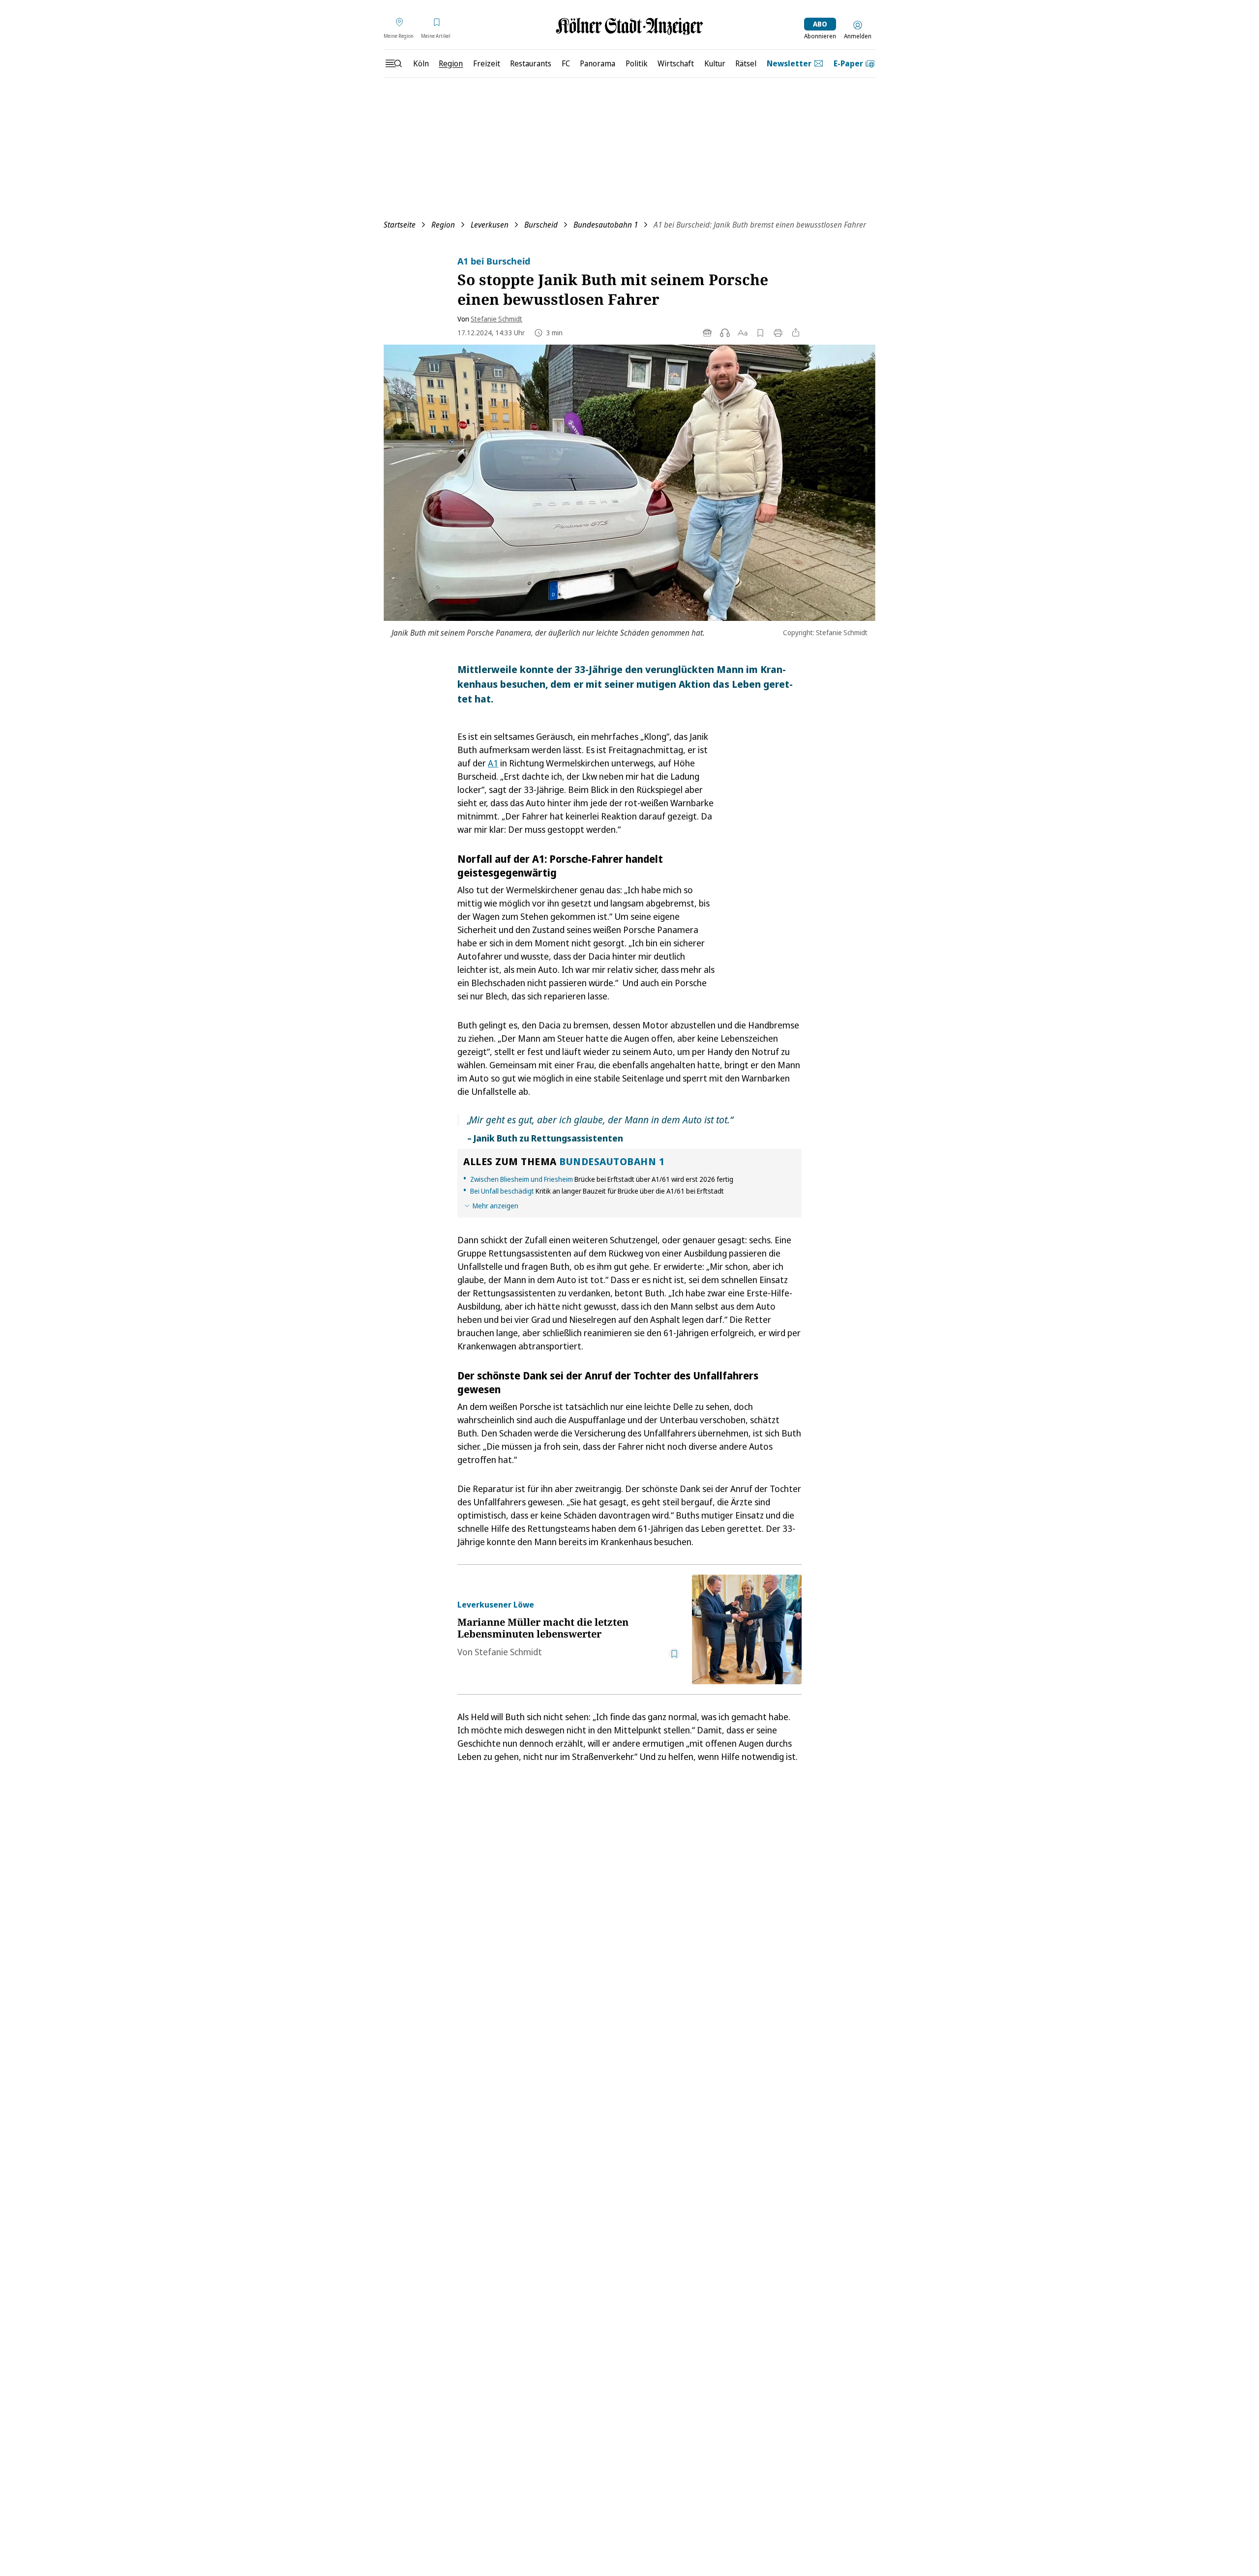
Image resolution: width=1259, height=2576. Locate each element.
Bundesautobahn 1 (606, 225)
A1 (493, 763)
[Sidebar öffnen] (393, 63)
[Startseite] (629, 26)
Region (443, 225)
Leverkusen (490, 225)
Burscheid (541, 225)
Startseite (400, 225)
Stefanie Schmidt (496, 319)
